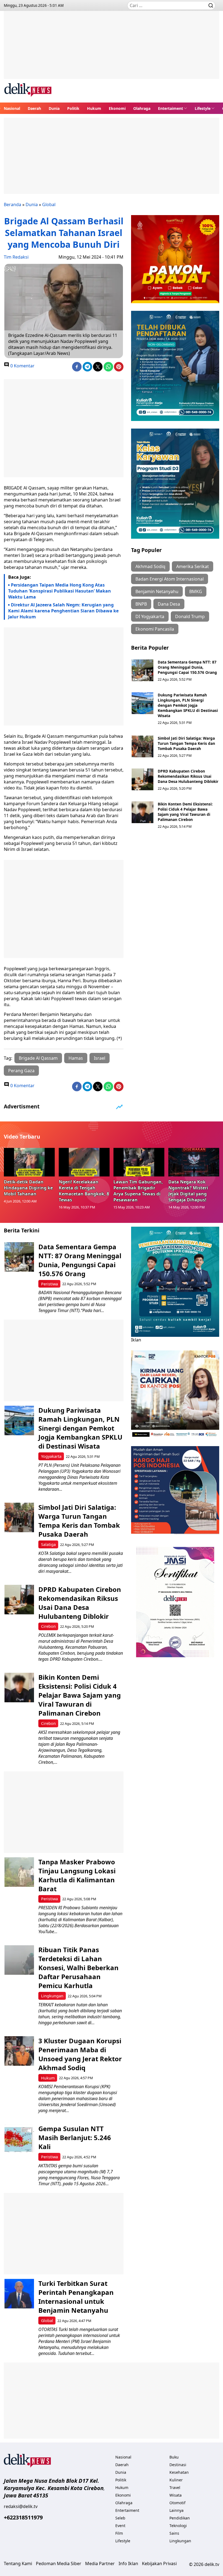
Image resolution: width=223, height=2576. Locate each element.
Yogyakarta (51, 1456)
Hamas (76, 1058)
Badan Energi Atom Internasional (170, 579)
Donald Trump (190, 616)
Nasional (12, 108)
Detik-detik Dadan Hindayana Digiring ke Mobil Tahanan (28, 1188)
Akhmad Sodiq (150, 566)
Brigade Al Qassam (38, 1058)
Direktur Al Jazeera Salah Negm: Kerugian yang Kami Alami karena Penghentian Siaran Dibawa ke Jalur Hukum (63, 611)
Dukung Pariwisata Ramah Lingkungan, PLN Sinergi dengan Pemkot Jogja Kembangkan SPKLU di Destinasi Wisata (188, 705)
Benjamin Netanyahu (157, 591)
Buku (174, 2457)
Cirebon (48, 1626)
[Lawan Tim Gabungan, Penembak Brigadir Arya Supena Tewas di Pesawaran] (139, 1162)
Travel (175, 2487)
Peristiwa (49, 1284)
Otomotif (177, 2503)
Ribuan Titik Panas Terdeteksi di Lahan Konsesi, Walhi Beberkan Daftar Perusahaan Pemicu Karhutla (78, 1968)
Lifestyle (203, 108)
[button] (173, 108)
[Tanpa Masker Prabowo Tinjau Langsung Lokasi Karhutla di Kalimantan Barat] (19, 1872)
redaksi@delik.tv (21, 2506)
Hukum (94, 108)
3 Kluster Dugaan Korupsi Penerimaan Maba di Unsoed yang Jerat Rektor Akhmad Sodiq (80, 2054)
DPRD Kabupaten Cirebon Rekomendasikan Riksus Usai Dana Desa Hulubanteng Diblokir (188, 776)
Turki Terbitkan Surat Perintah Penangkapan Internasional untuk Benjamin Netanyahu (76, 2297)
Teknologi (178, 2526)
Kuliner (176, 2480)
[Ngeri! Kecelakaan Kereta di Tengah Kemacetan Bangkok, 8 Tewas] (84, 1162)
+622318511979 (23, 2517)
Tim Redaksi (16, 257)
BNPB (141, 604)
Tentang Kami (18, 2563)
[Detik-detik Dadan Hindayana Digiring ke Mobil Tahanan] (29, 1162)
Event (120, 2526)
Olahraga (142, 108)
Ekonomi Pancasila (155, 629)
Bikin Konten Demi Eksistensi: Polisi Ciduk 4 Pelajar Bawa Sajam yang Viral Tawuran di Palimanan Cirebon (185, 812)
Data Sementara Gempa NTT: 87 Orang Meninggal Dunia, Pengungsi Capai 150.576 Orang (187, 667)
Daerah (34, 108)
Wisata (176, 2495)
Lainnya (176, 2510)
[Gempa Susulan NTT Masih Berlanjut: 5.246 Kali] (19, 2139)
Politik (73, 108)
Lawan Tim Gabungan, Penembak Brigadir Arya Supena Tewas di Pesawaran (138, 1191)
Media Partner (100, 2563)
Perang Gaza (21, 1071)
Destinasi (178, 2465)
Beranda (13, 204)
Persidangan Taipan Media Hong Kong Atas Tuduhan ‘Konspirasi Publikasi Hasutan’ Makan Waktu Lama (60, 591)
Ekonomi (117, 108)
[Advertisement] (112, 49)
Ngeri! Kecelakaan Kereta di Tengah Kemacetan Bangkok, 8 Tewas (84, 1191)
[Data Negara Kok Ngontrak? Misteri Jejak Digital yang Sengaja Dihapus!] (194, 1162)
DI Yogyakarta (150, 616)
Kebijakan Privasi (159, 2563)
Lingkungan (52, 1996)
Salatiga (48, 1544)
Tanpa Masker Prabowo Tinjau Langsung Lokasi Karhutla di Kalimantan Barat (77, 1875)
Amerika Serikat (193, 566)
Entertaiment (171, 108)
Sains (174, 2533)
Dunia (54, 108)
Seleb (120, 2518)
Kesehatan (179, 2472)
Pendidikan (180, 2518)
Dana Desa (169, 604)
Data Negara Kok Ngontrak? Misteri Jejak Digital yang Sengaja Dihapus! (188, 1191)
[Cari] (211, 5)
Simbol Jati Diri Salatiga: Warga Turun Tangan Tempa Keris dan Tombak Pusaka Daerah (186, 743)
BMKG (196, 591)
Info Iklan (128, 2563)
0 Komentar (22, 366)
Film (119, 2533)
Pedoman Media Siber (59, 2563)
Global (49, 204)
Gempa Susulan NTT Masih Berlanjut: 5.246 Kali (75, 2138)
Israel (100, 1058)
